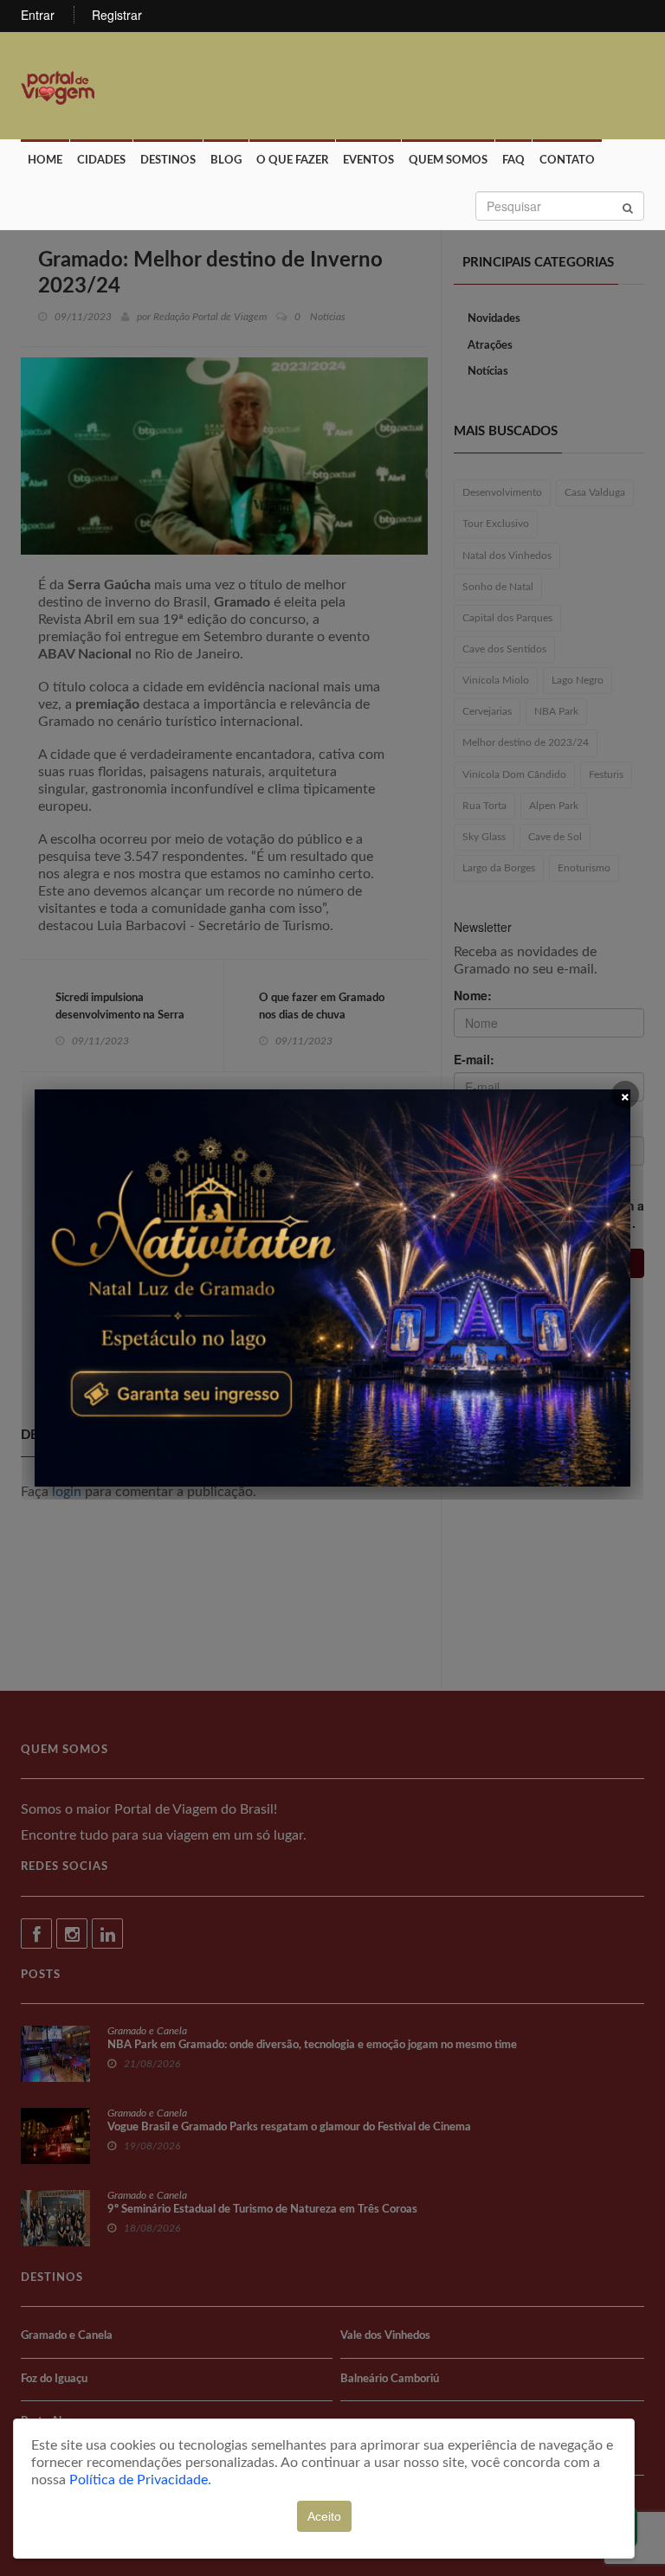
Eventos (368, 161)
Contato (567, 161)
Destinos (168, 161)
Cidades (101, 161)
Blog (226, 161)
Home (45, 161)
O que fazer (292, 161)
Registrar (117, 15)
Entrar (38, 15)
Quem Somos (448, 161)
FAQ (513, 161)
